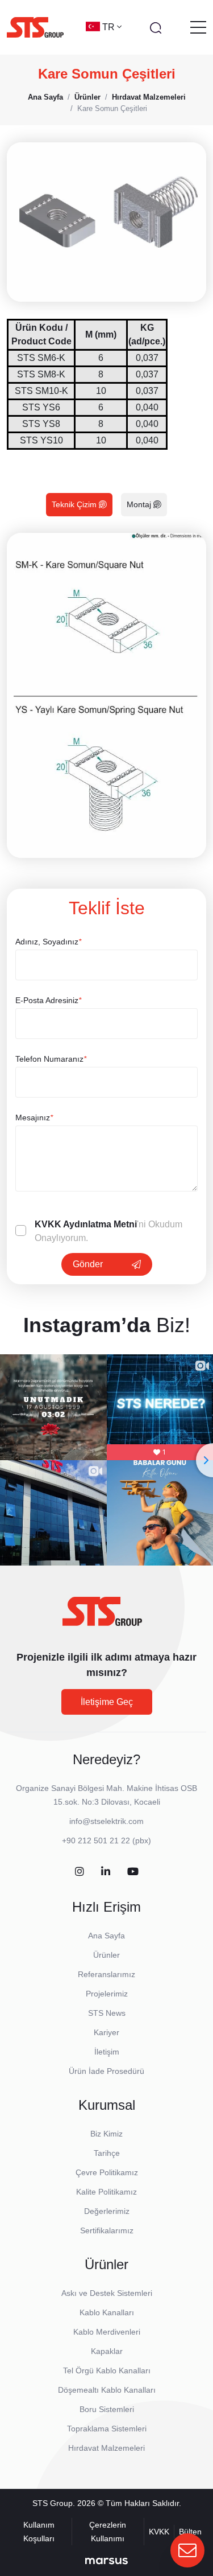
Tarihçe (107, 2153)
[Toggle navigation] (198, 27)
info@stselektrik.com (106, 1821)
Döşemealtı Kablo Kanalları (107, 2390)
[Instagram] (80, 1872)
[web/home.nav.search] (156, 27)
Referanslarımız (106, 1974)
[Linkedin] (106, 1872)
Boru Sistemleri (107, 2409)
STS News (107, 2013)
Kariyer (106, 2032)
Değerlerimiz (107, 2211)
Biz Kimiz (106, 2134)
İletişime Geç (107, 1702)
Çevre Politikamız (107, 2172)
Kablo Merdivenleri (107, 2332)
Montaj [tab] (140, 504)
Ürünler (106, 1955)
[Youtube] (133, 1872)
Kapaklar (107, 2351)
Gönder (88, 1264)
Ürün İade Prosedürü (106, 2071)
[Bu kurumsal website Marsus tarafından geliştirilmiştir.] (106, 2561)
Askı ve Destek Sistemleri (107, 2293)
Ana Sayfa (106, 1936)
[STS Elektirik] (35, 27)
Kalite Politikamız (106, 2192)
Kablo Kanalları (107, 2312)
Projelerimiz (107, 1994)
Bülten (190, 2532)
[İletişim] (187, 2550)
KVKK (159, 2532)
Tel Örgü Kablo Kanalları (107, 2370)
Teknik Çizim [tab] (75, 504)
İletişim (107, 2052)
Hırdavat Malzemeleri (106, 2448)
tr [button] (110, 27)
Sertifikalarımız (107, 2230)
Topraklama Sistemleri (107, 2429)
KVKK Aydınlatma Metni (86, 1224)
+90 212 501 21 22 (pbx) (106, 1840)
